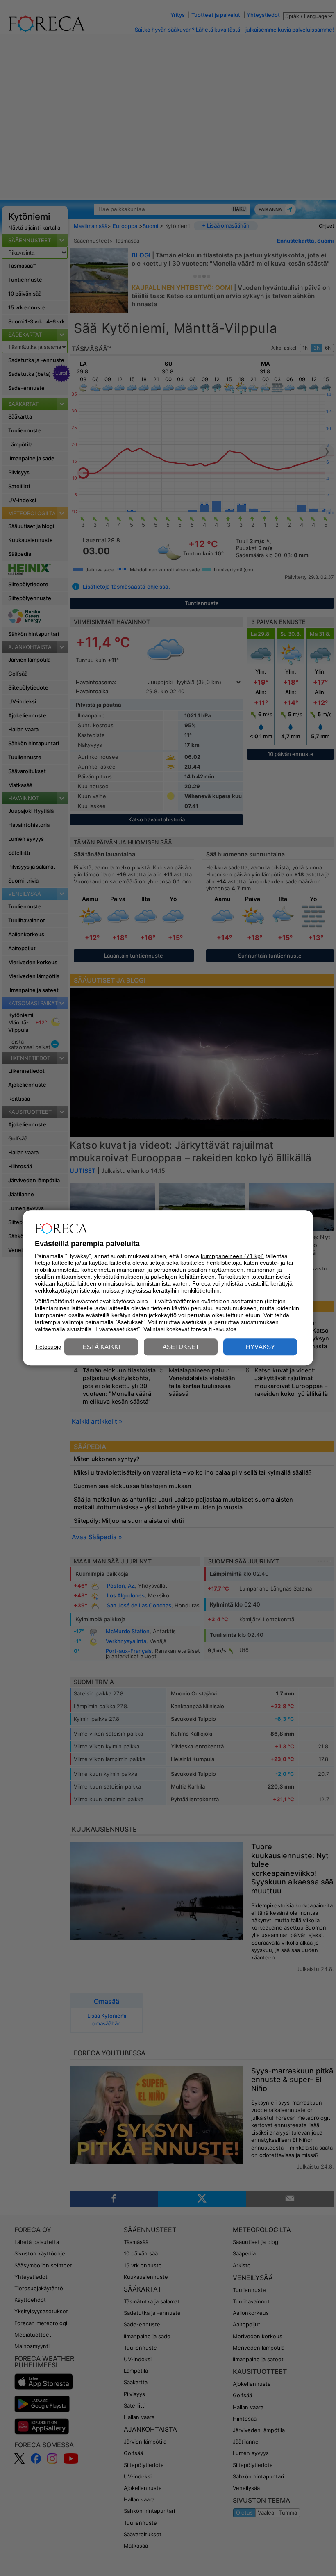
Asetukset (181, 1347)
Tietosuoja (48, 1347)
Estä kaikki (101, 1347)
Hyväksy (260, 1347)
